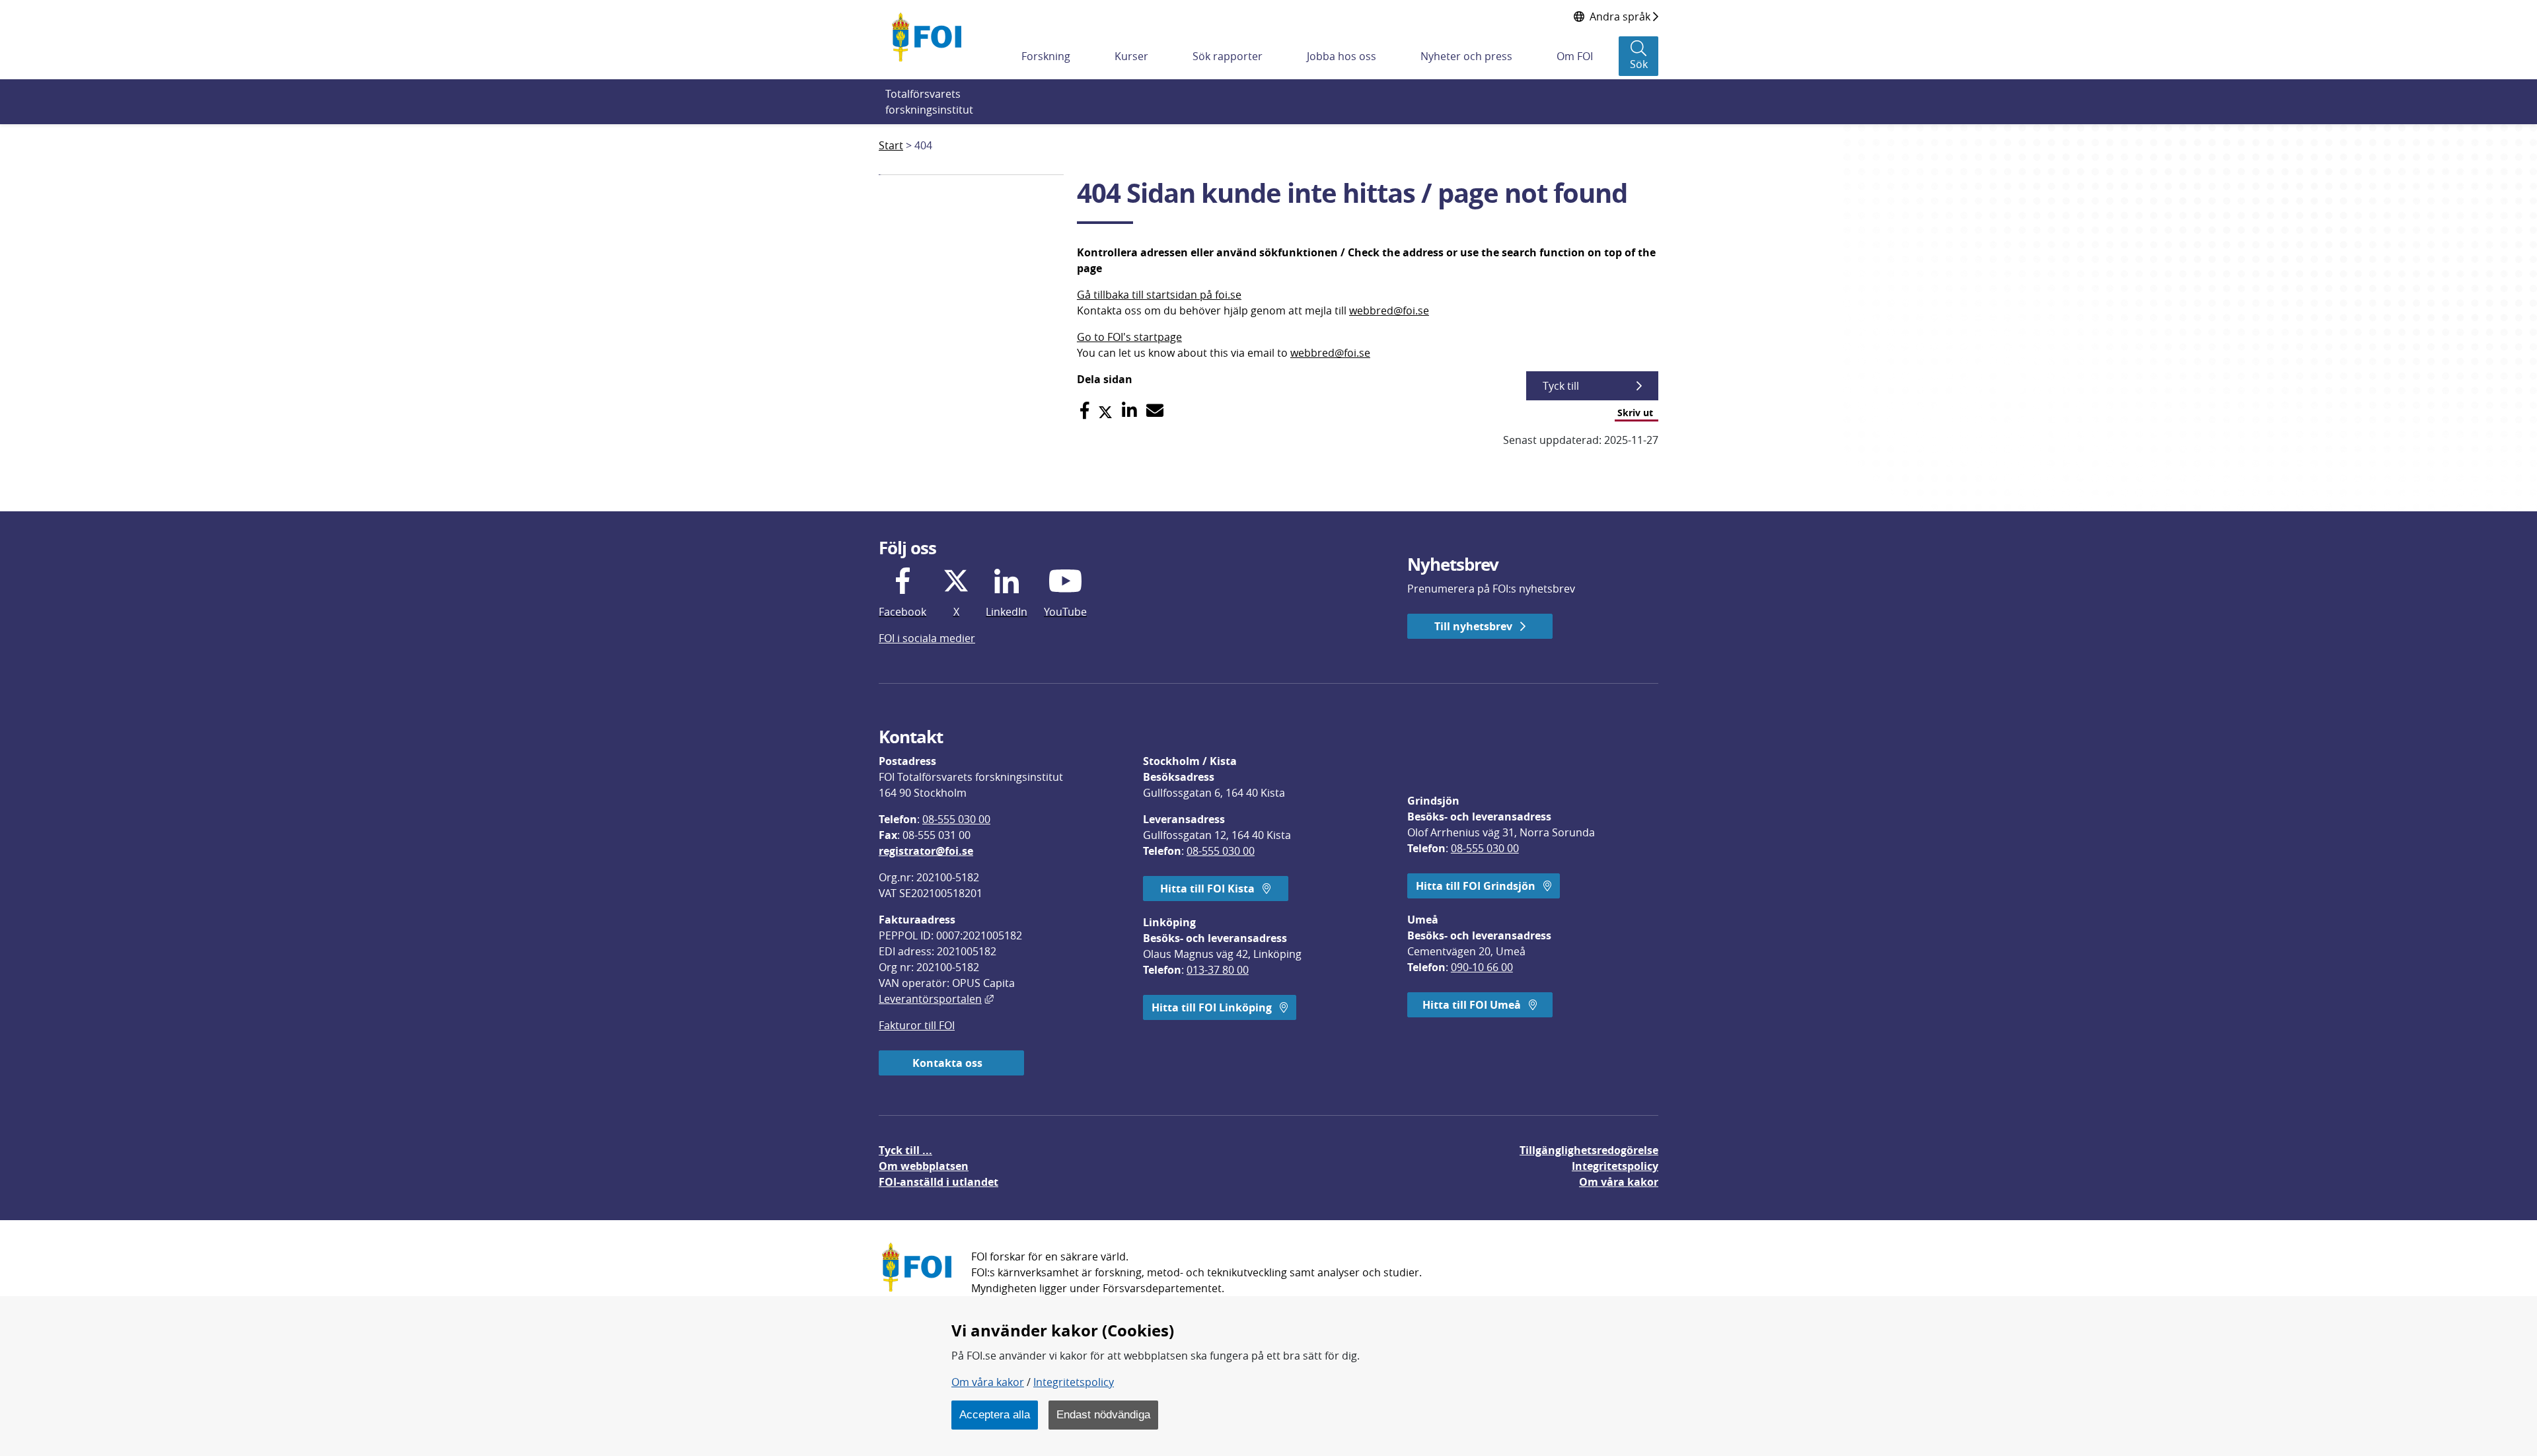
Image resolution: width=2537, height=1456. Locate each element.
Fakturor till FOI (917, 1025)
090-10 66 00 (1482, 967)
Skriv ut (1635, 413)
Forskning (1046, 56)
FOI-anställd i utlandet (938, 1182)
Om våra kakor (988, 1382)
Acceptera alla (995, 1414)
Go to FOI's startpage (1129, 337)
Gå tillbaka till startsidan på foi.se (1159, 295)
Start (891, 145)
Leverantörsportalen (936, 999)
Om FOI (1575, 56)
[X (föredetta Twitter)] (1105, 411)
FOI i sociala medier (927, 638)
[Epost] (1155, 411)
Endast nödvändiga (1103, 1414)
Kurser (1131, 56)
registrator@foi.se (926, 851)
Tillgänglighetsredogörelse (1589, 1150)
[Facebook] (1085, 411)
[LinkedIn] (1129, 411)
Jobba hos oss (1342, 56)
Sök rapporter (1228, 56)
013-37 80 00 (1218, 970)
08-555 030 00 (956, 819)
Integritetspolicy (1074, 1382)
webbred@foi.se (1389, 310)
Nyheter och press (1466, 56)
